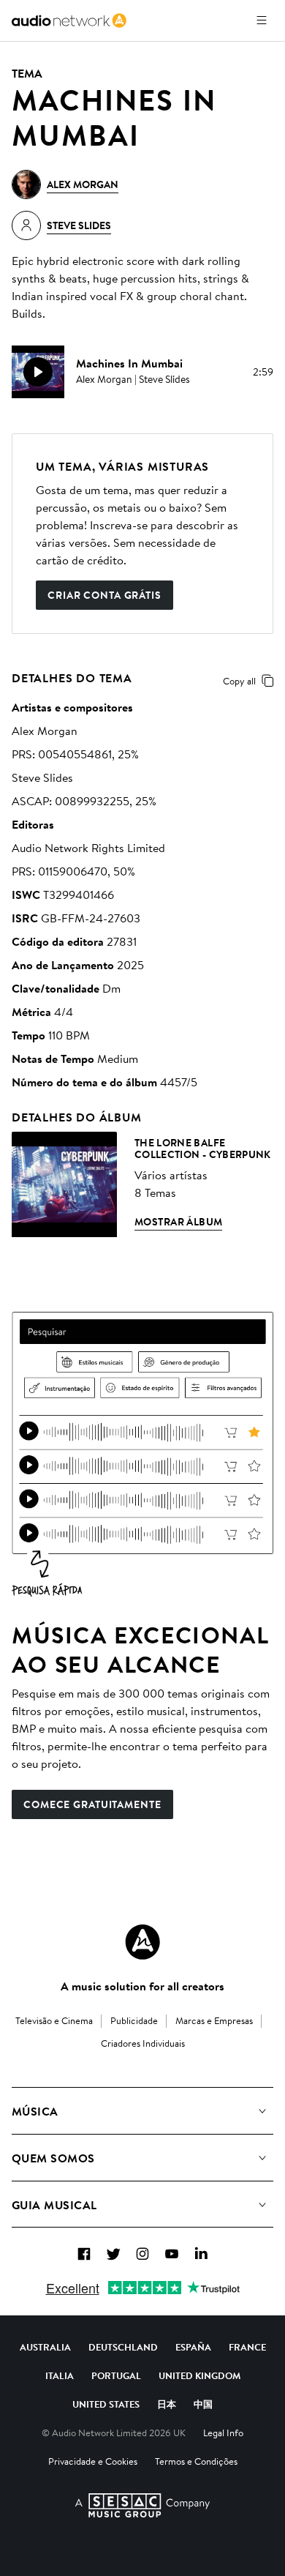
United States (106, 2404)
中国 (203, 2404)
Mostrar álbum (178, 1222)
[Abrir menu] (262, 20)
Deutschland (123, 2347)
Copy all (239, 681)
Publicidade (134, 2020)
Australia (45, 2347)
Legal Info (223, 2433)
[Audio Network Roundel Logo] (142, 1942)
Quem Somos (53, 2158)
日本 (167, 2404)
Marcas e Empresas (214, 2020)
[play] (38, 372)
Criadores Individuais (143, 2043)
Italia (60, 2375)
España (193, 2347)
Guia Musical (54, 2205)
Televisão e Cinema (54, 2020)
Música (35, 2111)
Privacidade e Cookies (93, 2461)
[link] (69, 20)
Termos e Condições (196, 2461)
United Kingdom (199, 2375)
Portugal (116, 2375)
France (247, 2347)
